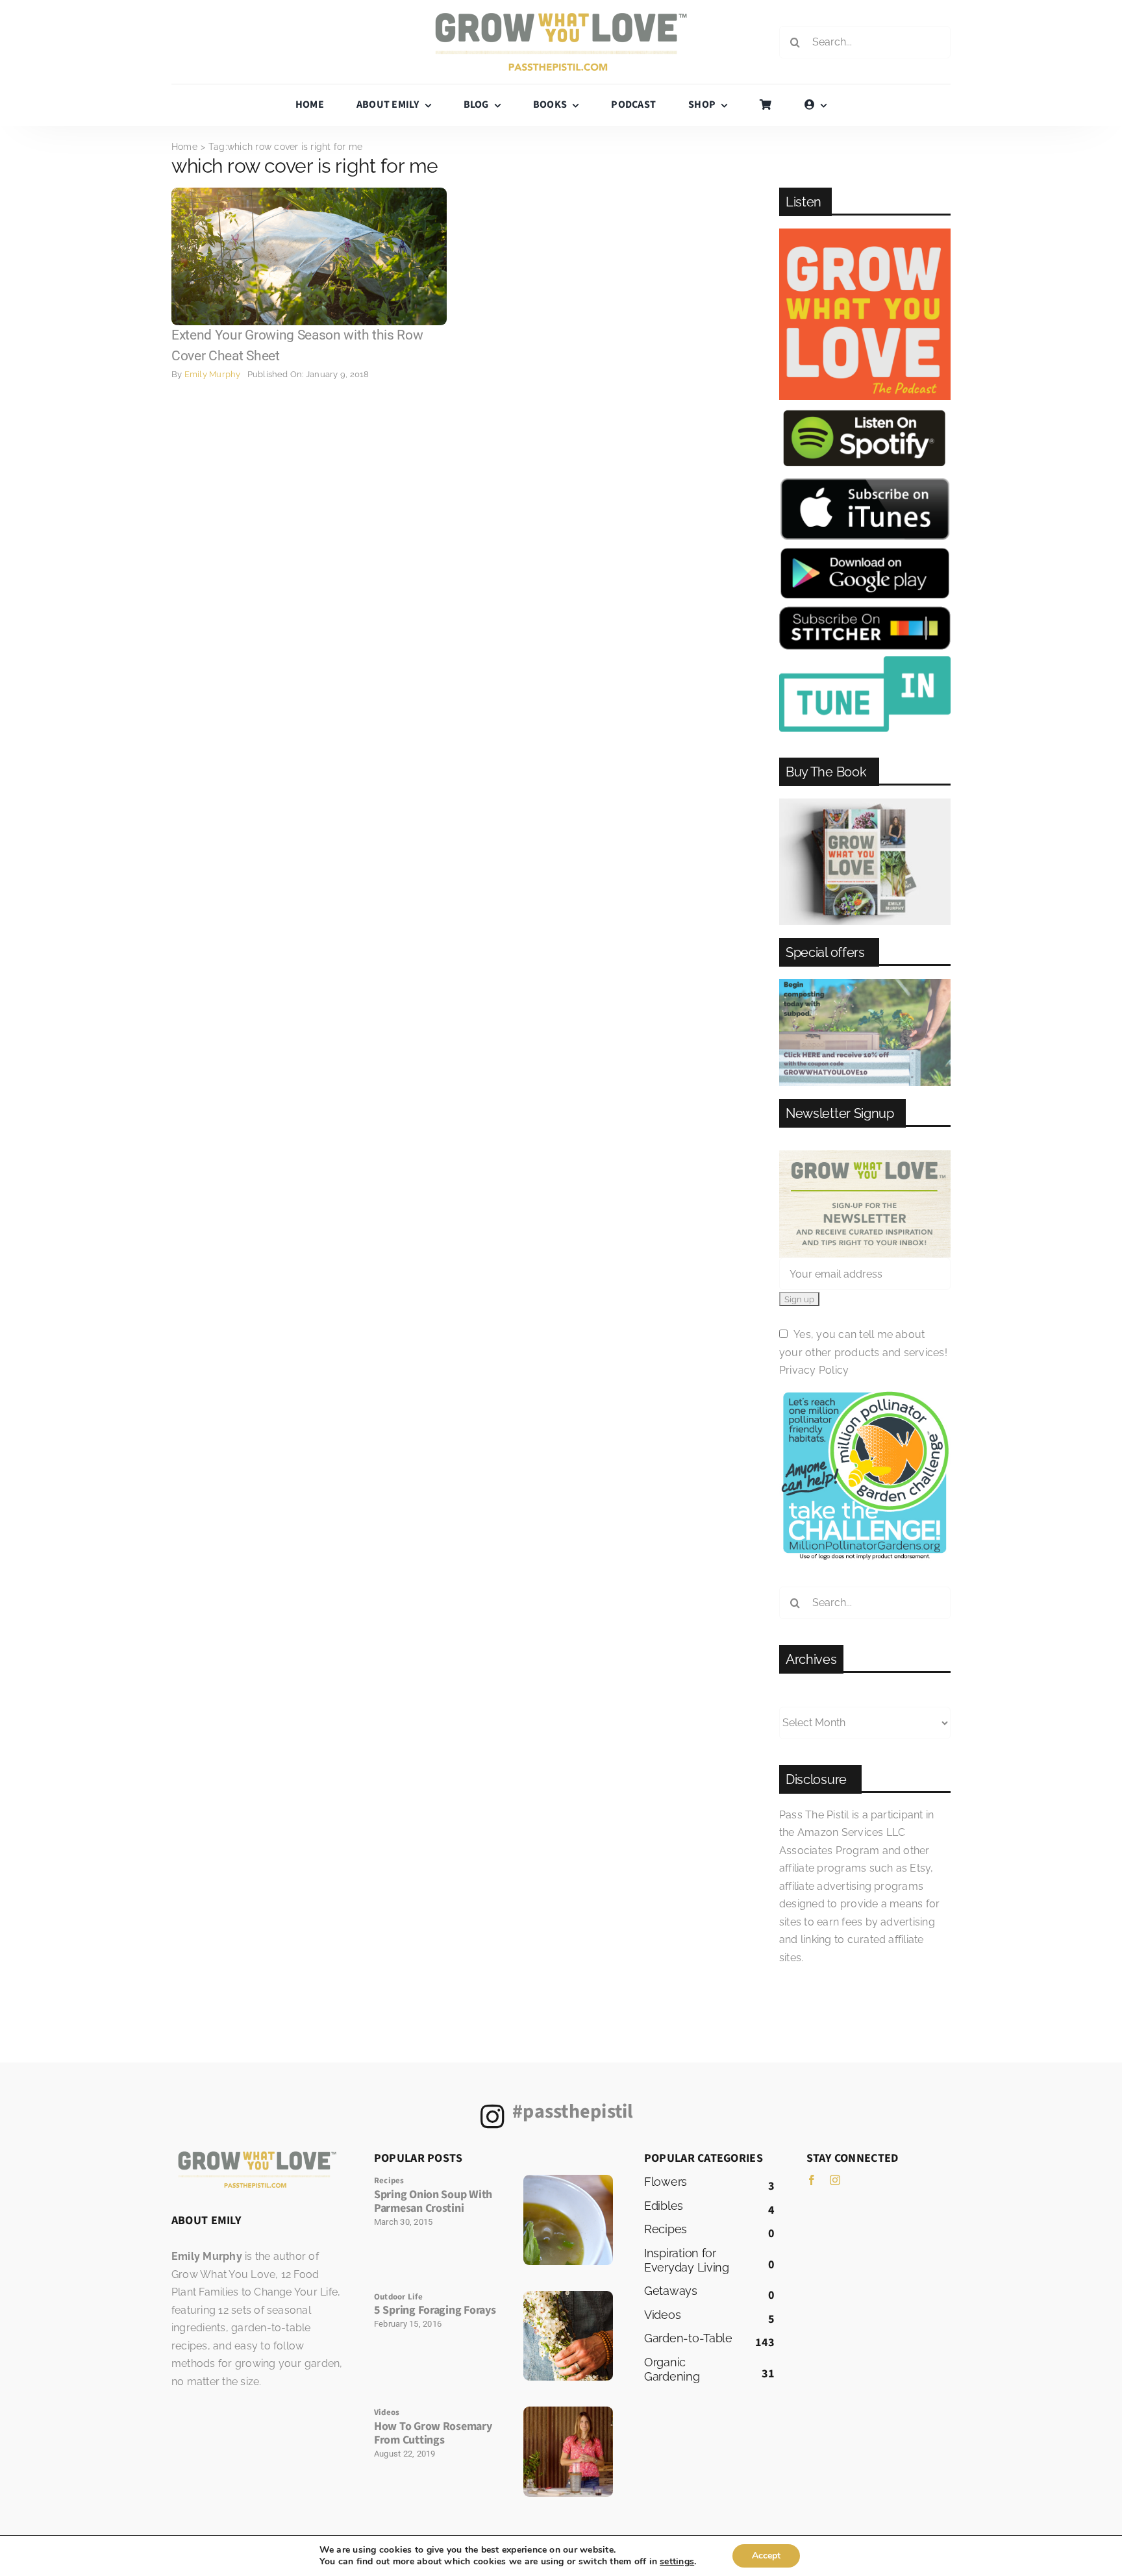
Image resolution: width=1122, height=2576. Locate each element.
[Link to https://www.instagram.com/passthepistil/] (492, 2116)
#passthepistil (573, 2112)
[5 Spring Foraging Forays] (568, 2296)
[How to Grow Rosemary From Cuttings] (568, 2411)
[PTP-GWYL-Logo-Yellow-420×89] (561, 18)
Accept (766, 2556)
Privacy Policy (814, 1370)
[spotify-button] (865, 411)
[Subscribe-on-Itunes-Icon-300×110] (865, 482)
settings (677, 2562)
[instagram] (835, 2180)
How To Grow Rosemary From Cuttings (433, 2434)
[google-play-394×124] (865, 551)
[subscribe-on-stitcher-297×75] (865, 611)
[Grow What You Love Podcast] (865, 233)
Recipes (389, 2181)
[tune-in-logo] (865, 661)
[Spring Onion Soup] (568, 2180)
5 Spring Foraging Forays (435, 2310)
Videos (387, 2412)
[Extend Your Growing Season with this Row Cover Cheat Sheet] (309, 192)
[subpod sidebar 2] (865, 984)
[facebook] (812, 2180)
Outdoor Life (398, 2297)
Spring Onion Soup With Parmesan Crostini (433, 2202)
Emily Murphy (213, 374)
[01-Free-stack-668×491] (865, 803)
